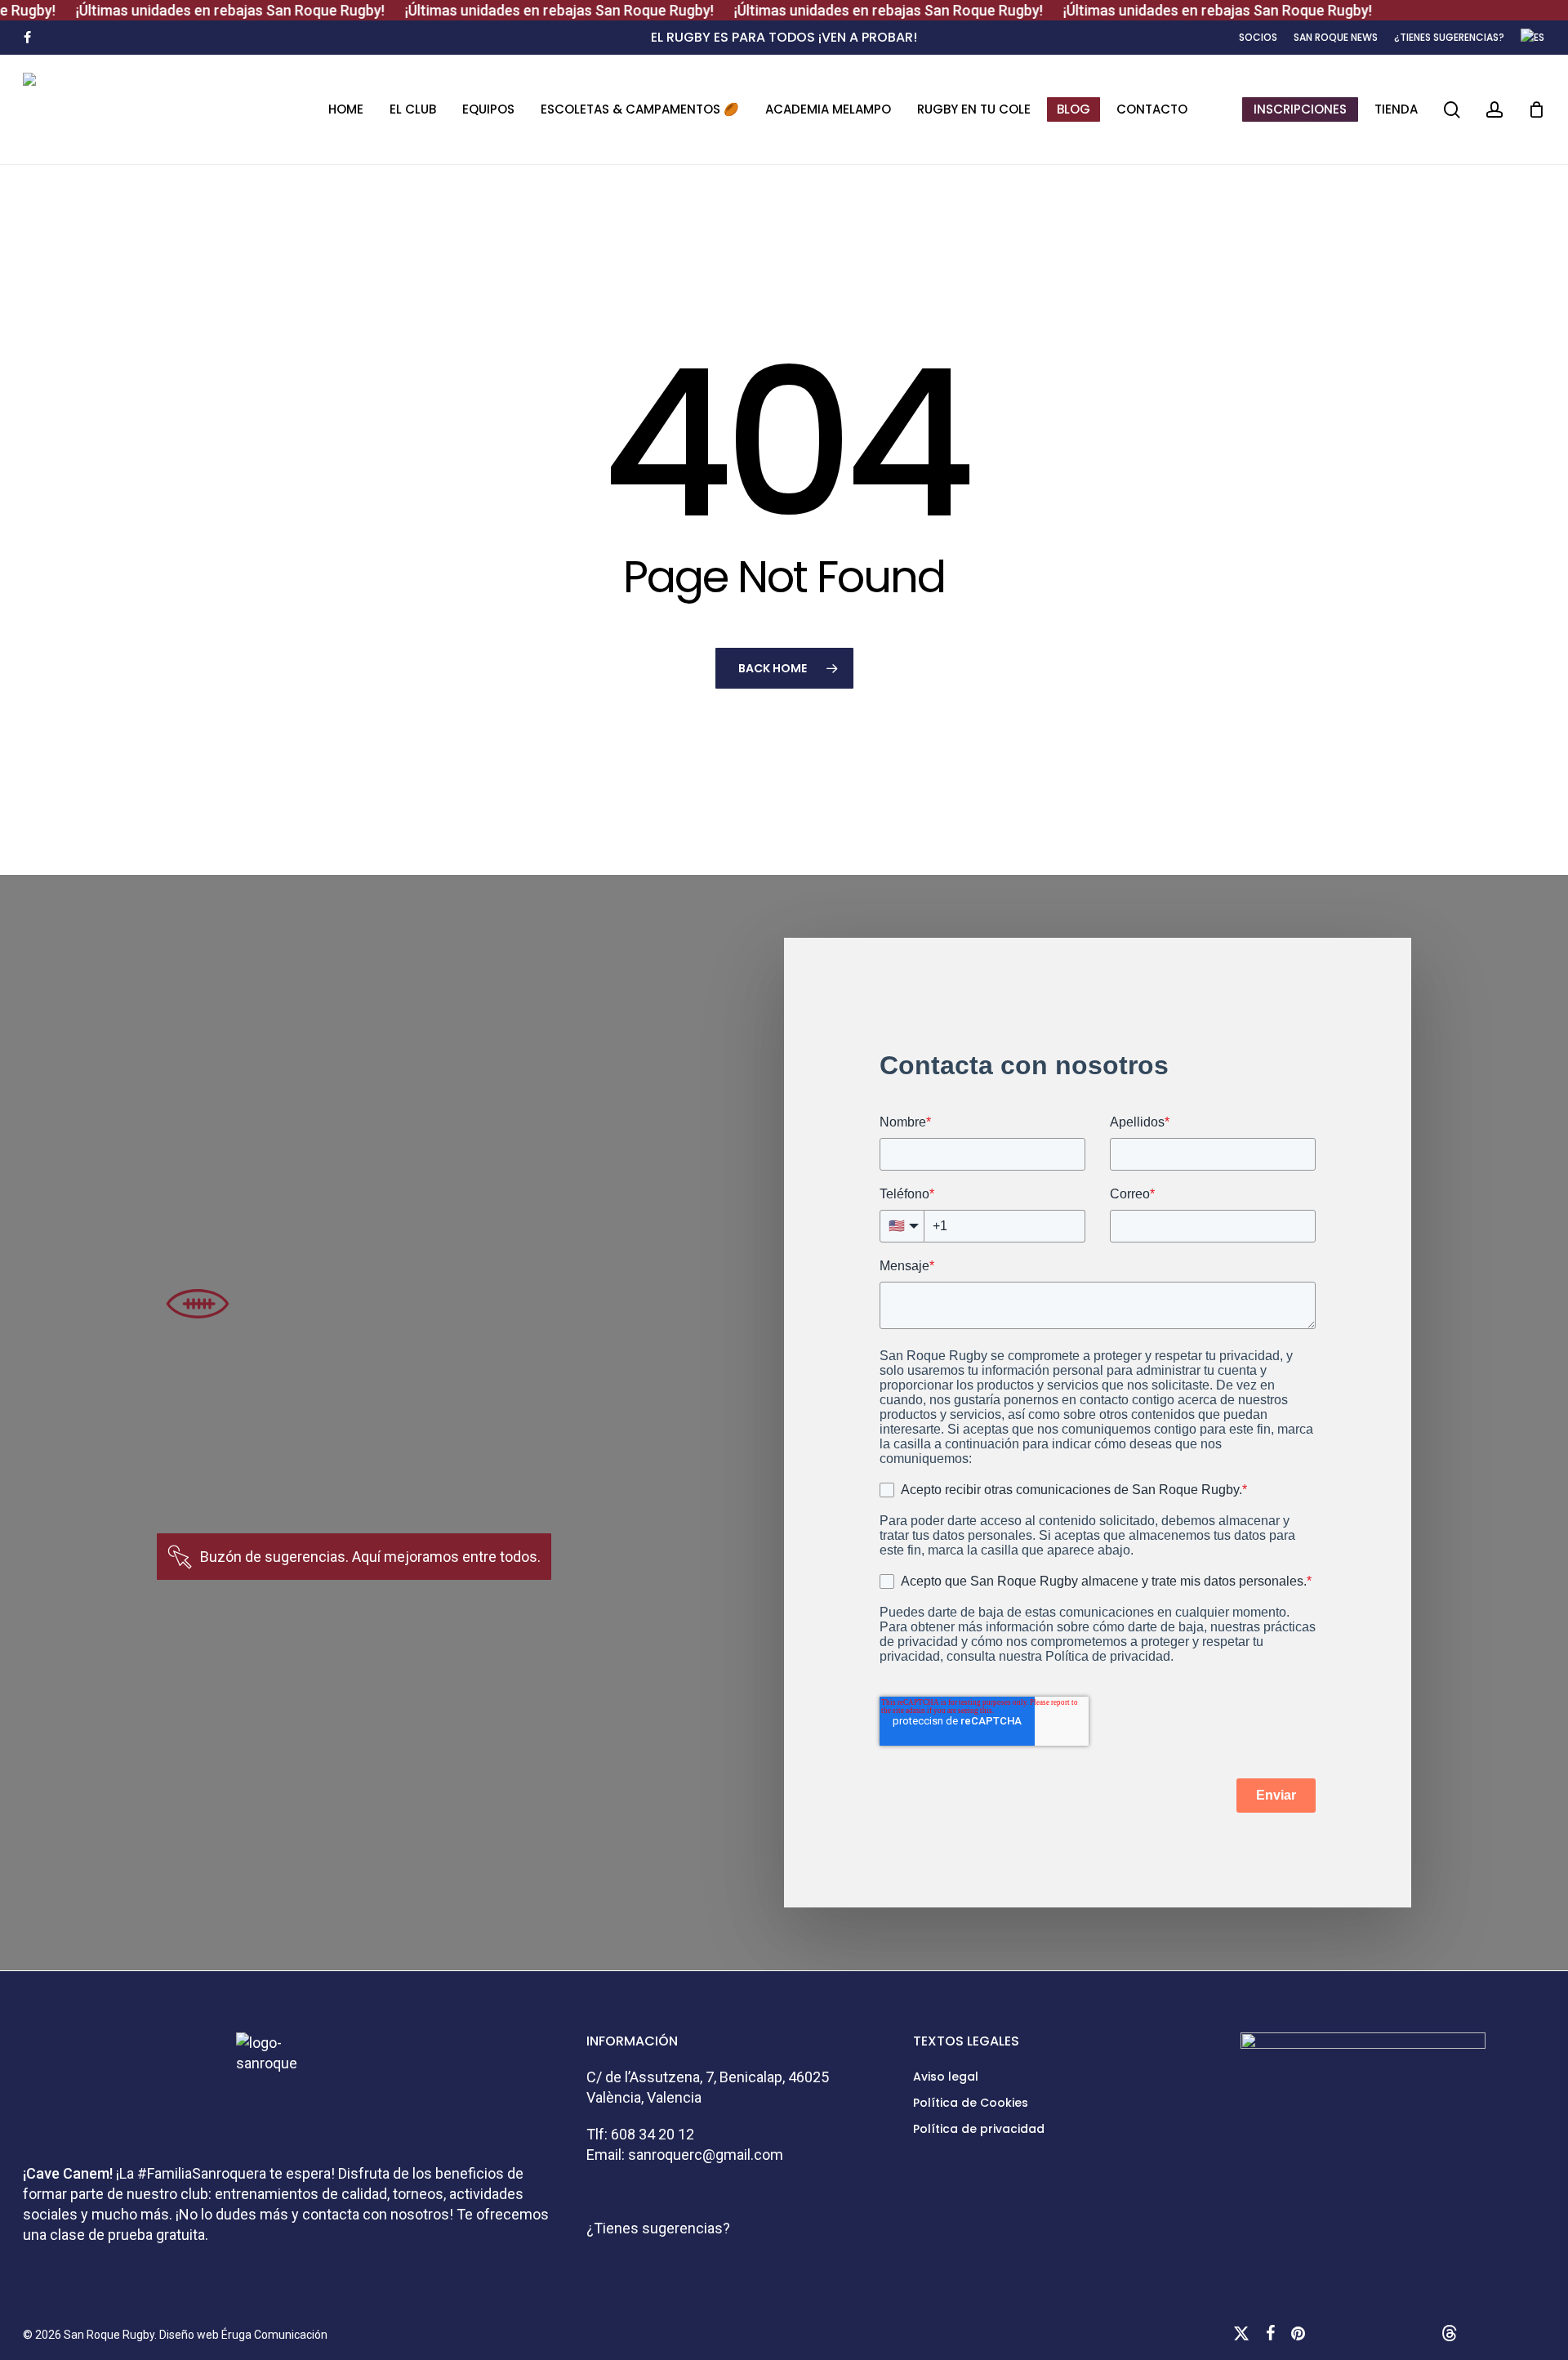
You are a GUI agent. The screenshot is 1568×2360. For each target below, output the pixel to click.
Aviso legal (946, 2077)
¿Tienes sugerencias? (658, 2228)
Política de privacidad (979, 2129)
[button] (370, 1557)
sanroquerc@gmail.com (706, 2155)
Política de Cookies (971, 2103)
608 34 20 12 (653, 2134)
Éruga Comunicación (274, 2335)
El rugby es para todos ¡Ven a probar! (784, 37)
